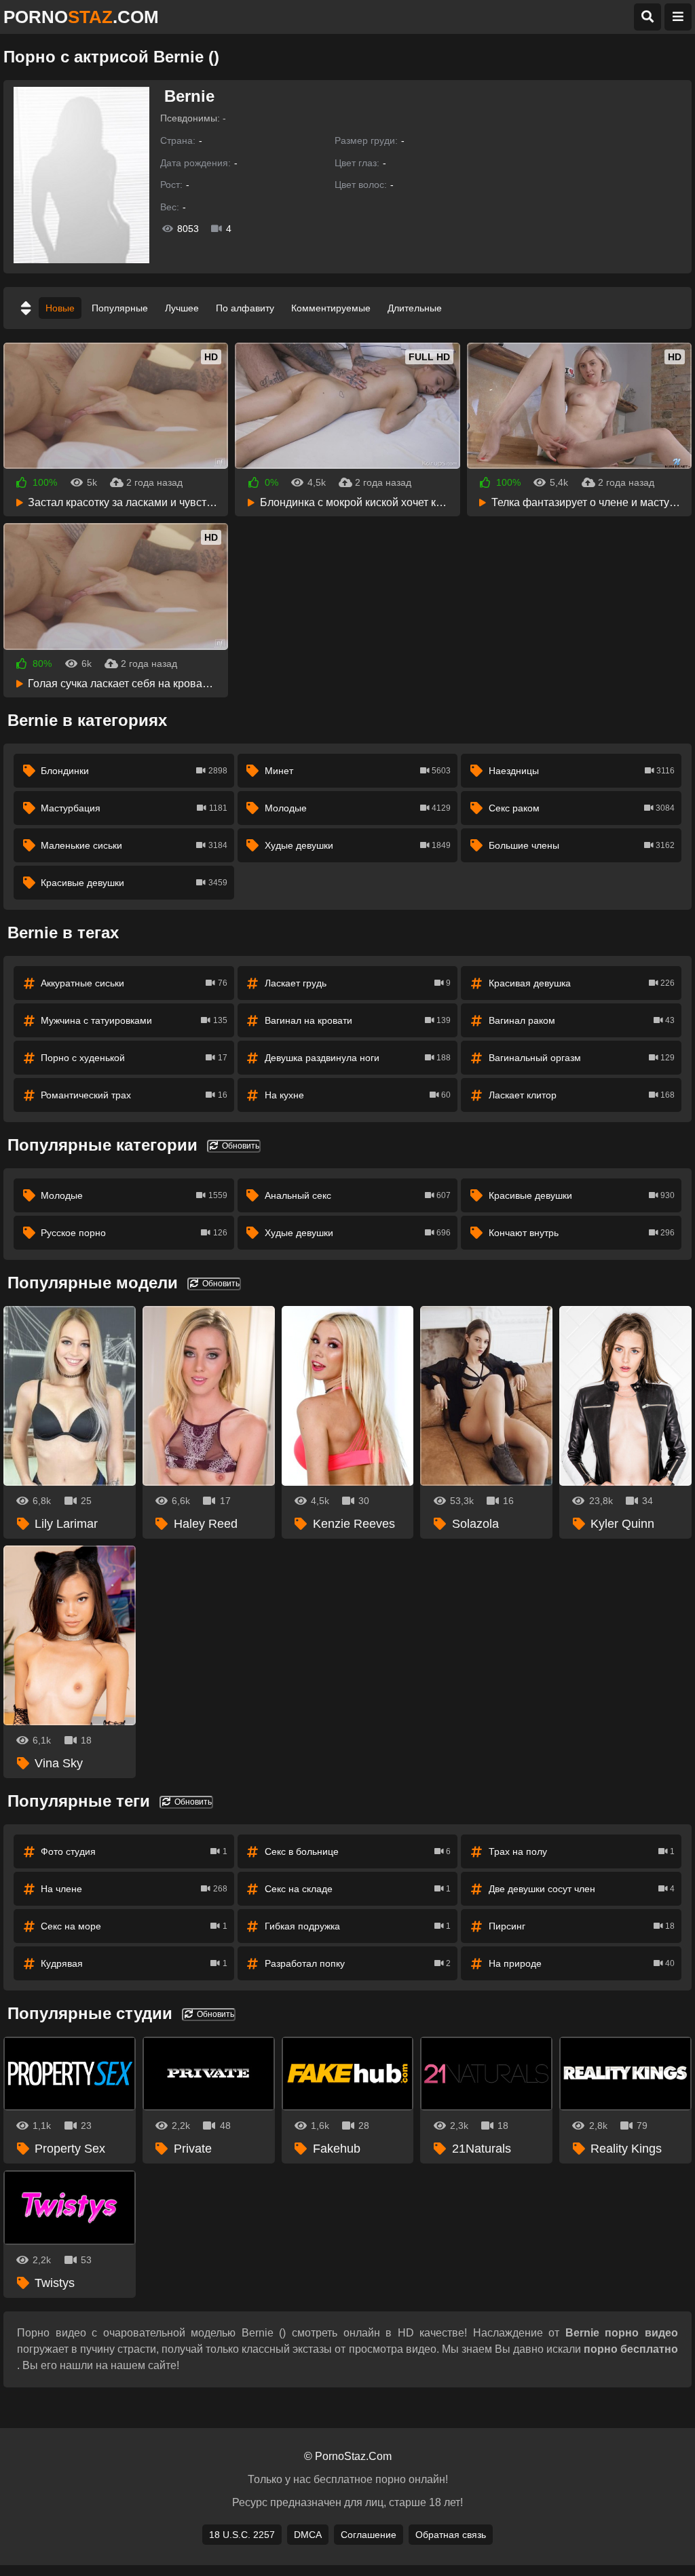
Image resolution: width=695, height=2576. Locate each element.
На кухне (358, 1095)
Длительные (415, 308)
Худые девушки (358, 845)
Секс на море (134, 1926)
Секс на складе (358, 1889)
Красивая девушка (582, 983)
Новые (60, 308)
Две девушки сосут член (582, 1889)
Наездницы (582, 771)
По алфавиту (245, 308)
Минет (358, 771)
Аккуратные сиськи (134, 983)
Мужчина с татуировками (134, 1020)
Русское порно (134, 1233)
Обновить (240, 1146)
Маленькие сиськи (134, 845)
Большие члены (582, 845)
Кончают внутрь (582, 1233)
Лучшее (182, 308)
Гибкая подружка (358, 1926)
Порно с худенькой (134, 1058)
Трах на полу (582, 1851)
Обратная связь (451, 2535)
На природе (582, 1963)
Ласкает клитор (582, 1095)
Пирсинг (582, 1926)
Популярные (120, 308)
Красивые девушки (134, 883)
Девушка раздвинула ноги (358, 1058)
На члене (134, 1889)
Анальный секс (358, 1195)
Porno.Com (81, 17)
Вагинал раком (582, 1020)
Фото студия (134, 1851)
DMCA (308, 2535)
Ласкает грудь (358, 983)
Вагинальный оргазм (582, 1058)
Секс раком (582, 808)
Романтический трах (134, 1095)
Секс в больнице (358, 1851)
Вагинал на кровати (358, 1020)
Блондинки (134, 771)
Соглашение (369, 2535)
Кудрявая (134, 1963)
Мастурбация (134, 808)
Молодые (358, 808)
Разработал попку (358, 1963)
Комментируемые (331, 308)
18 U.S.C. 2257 (242, 2535)
